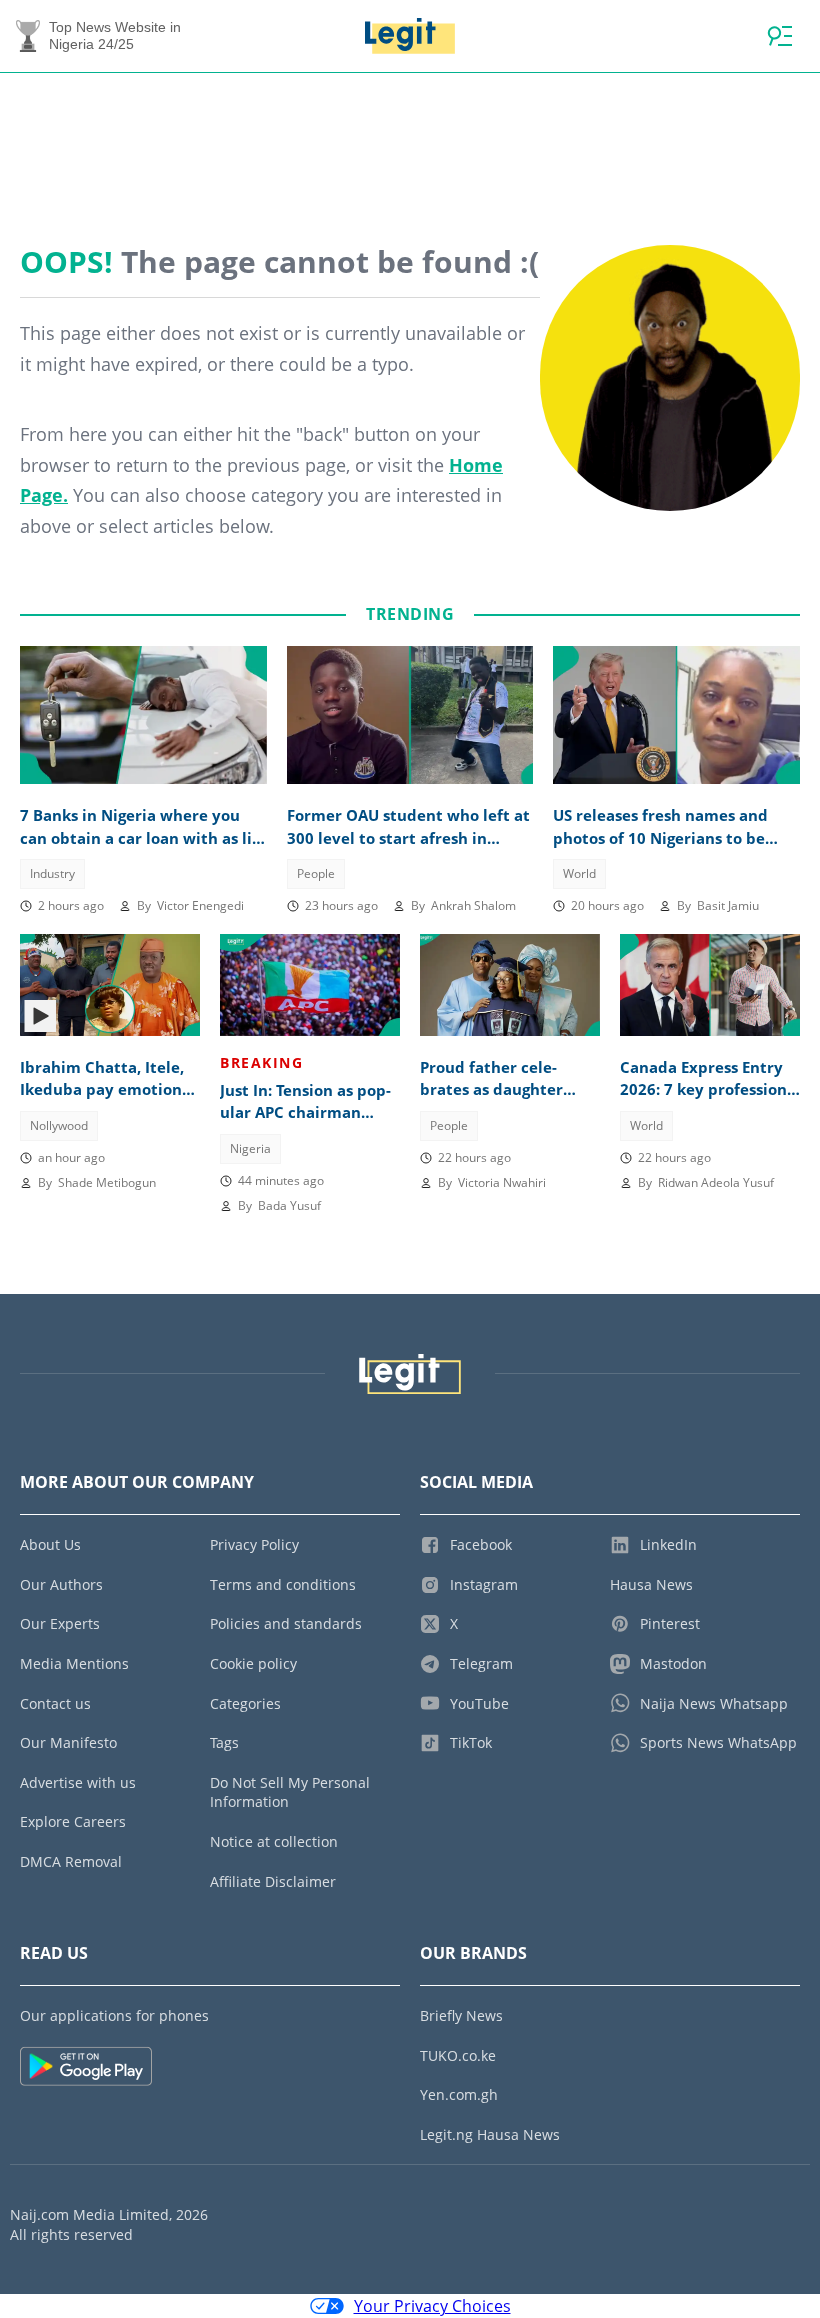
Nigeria (250, 1148)
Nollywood (59, 1125)
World (579, 873)
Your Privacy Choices (432, 2306)
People (316, 873)
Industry (52, 873)
